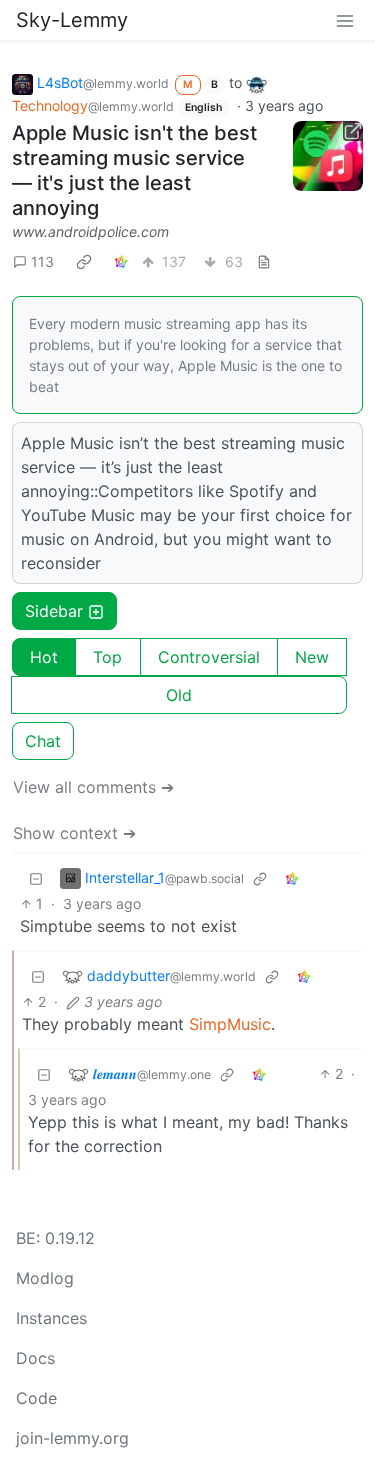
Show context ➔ (74, 833)
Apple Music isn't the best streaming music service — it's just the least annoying (134, 170)
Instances (51, 1318)
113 (42, 261)
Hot (44, 657)
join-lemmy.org (72, 1438)
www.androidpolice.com (90, 231)
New (312, 657)
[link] (84, 261)
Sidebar (54, 611)
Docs (35, 1358)
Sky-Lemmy (72, 20)
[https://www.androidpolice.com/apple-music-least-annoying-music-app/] (328, 156)
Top (107, 657)
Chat (43, 741)
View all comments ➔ (93, 787)
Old (179, 695)
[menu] (345, 20)
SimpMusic (230, 1024)
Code (36, 1398)
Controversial (209, 657)
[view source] (264, 261)
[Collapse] (36, 877)
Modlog (45, 1278)
